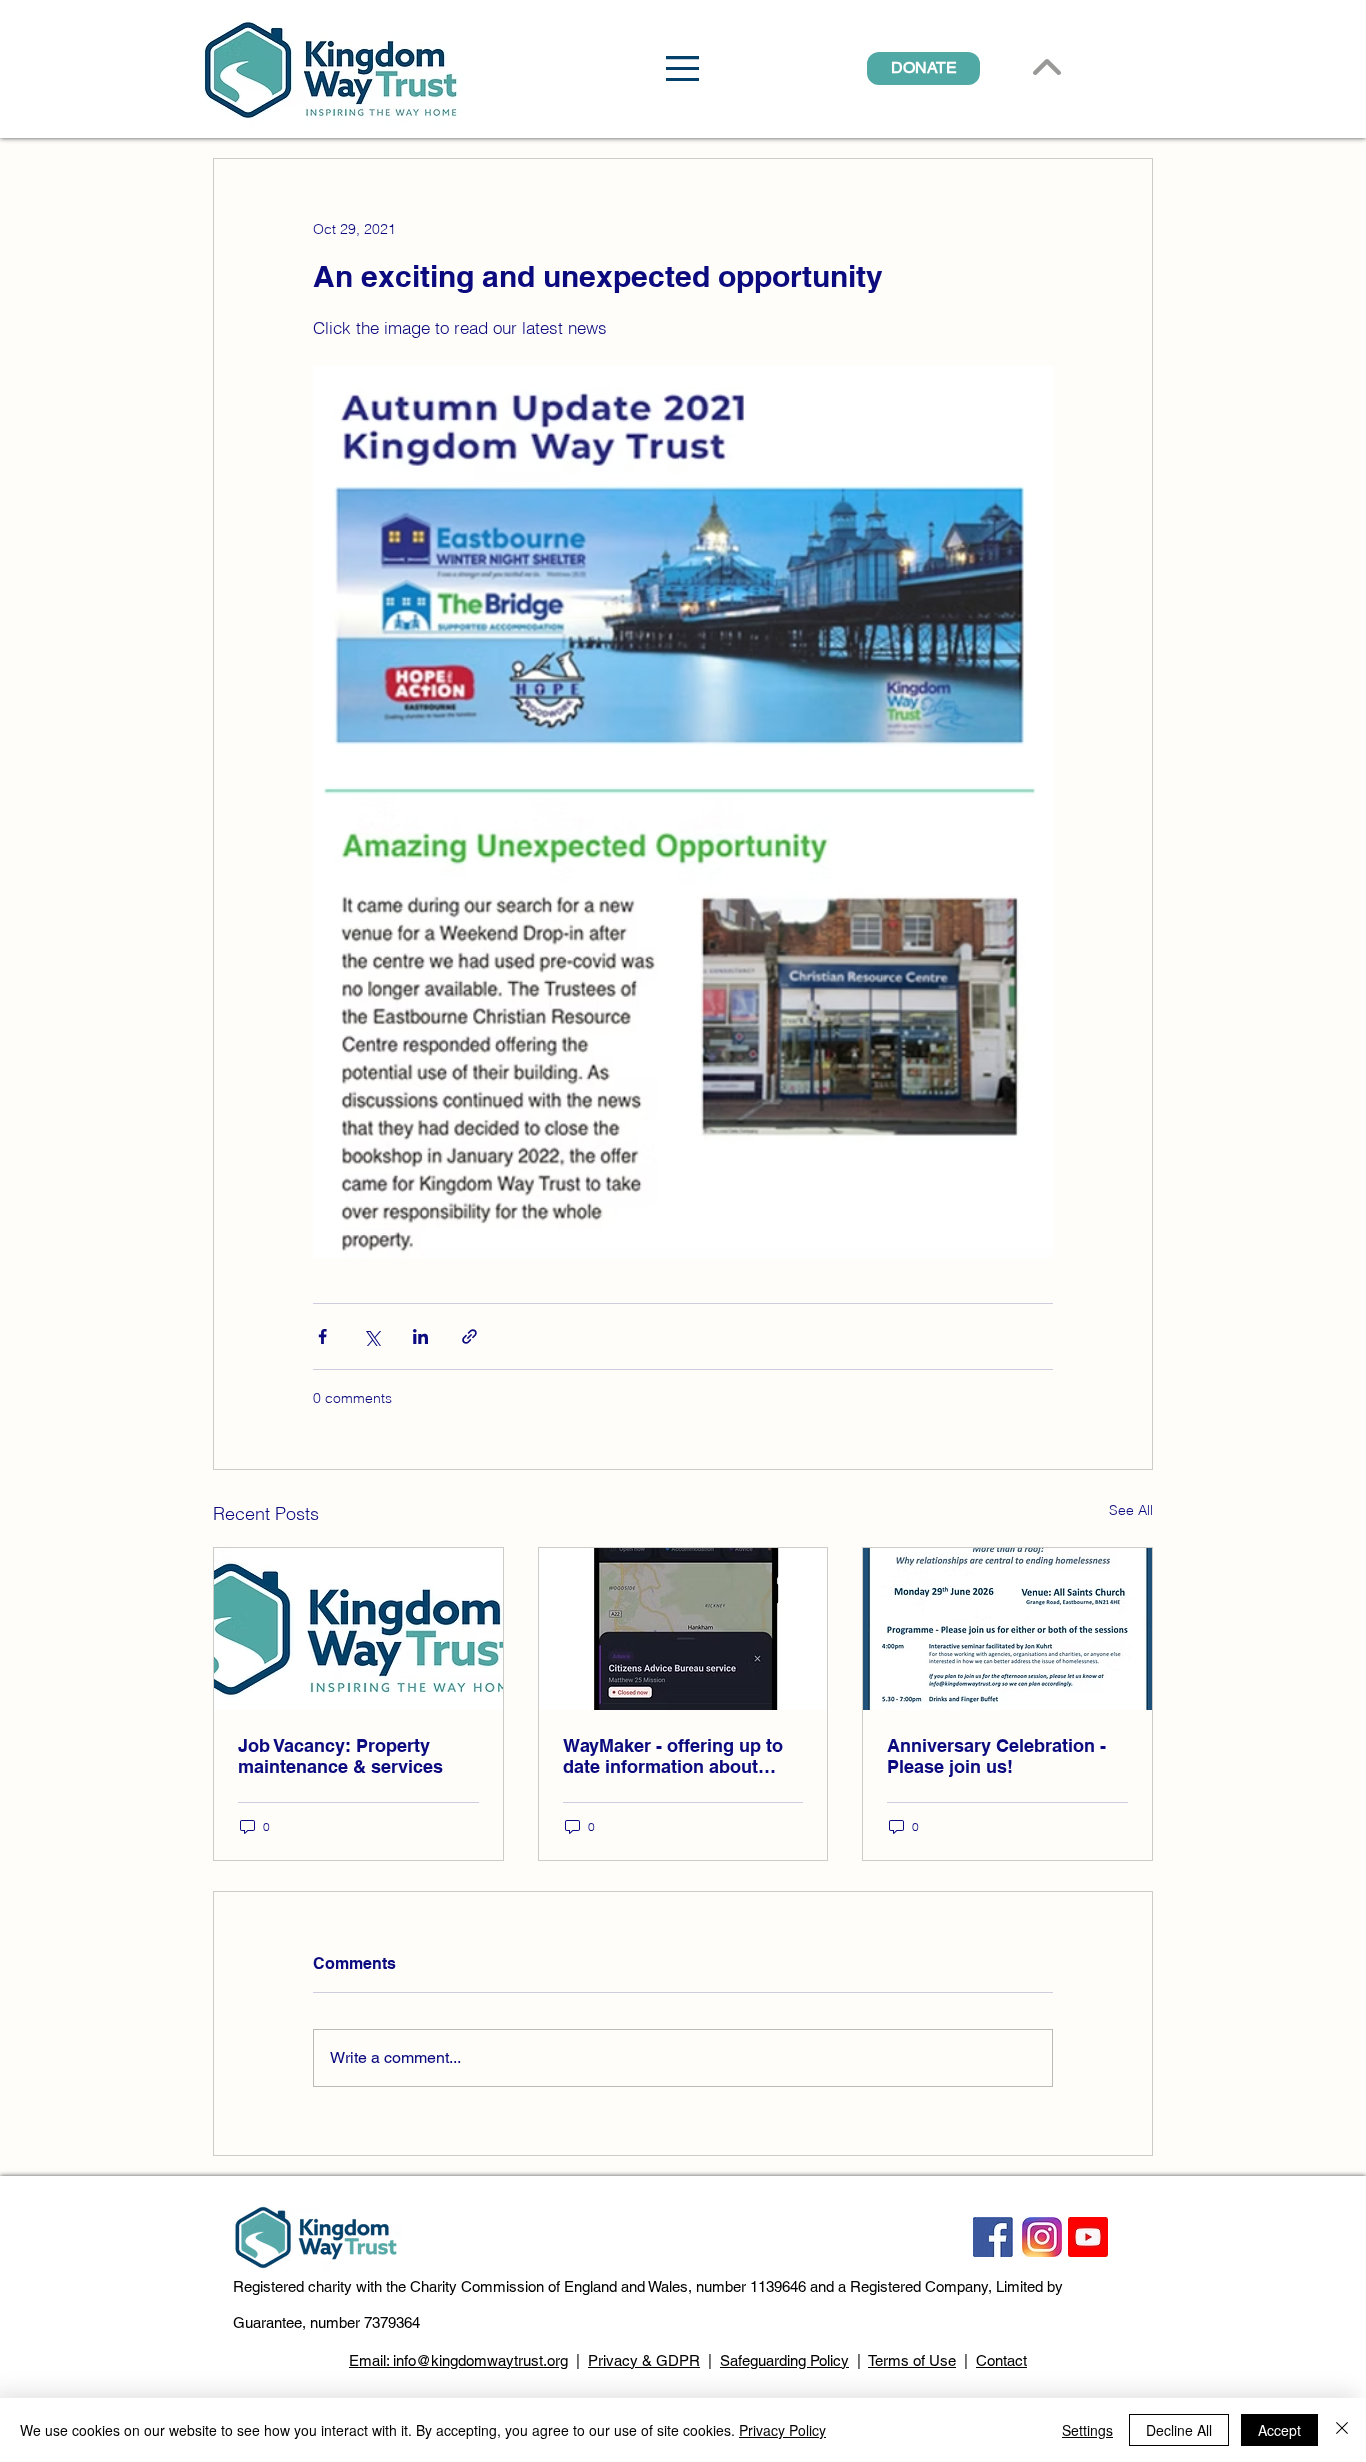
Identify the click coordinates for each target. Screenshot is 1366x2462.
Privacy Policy (782, 2430)
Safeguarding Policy (784, 2360)
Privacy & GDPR (644, 2360)
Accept (1279, 2430)
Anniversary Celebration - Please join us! (996, 1756)
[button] (682, 68)
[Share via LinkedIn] (420, 1336)
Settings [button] (1087, 2430)
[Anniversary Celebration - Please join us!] (1007, 1629)
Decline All (1179, 2430)
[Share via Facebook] (322, 1336)
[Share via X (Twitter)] (371, 1336)
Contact (1001, 2360)
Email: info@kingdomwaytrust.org (458, 2360)
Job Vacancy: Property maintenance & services (340, 1756)
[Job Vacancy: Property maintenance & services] (358, 1629)
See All (1131, 1510)
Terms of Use (912, 2360)
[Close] (1342, 2430)
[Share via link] (469, 1336)
